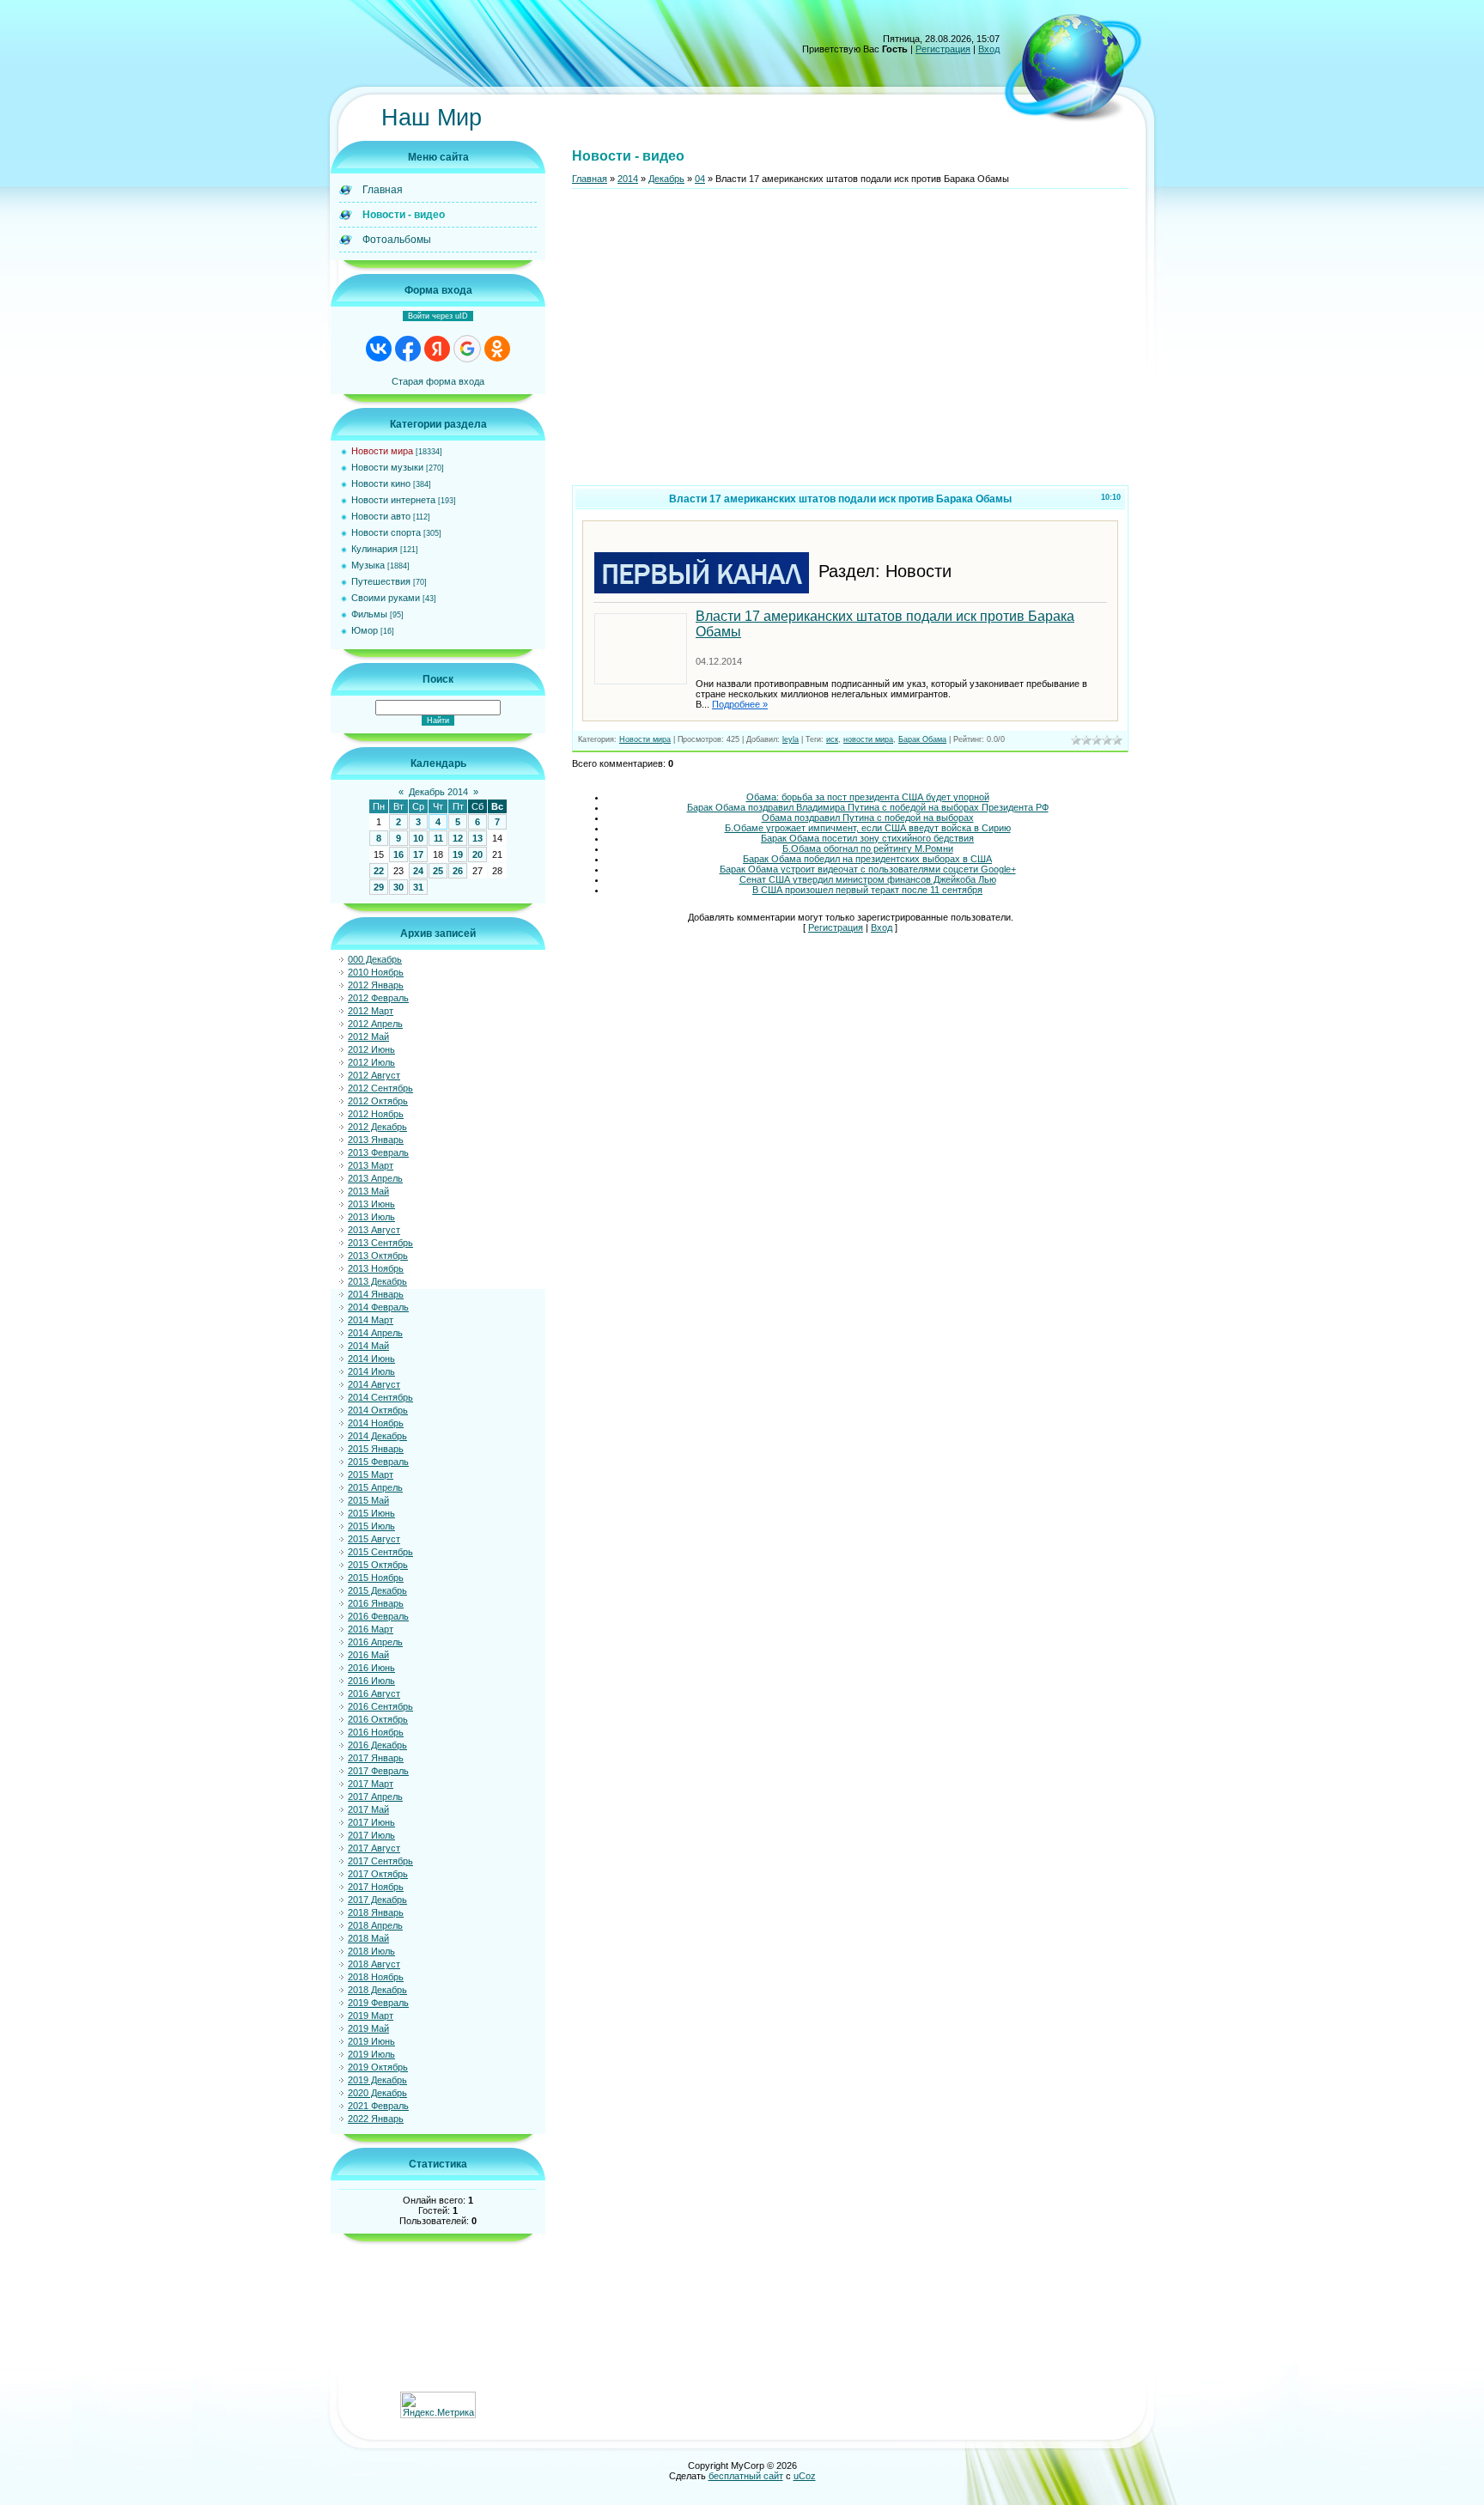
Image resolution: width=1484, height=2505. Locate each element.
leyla (791, 739)
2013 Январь (376, 1140)
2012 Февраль (378, 998)
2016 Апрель (375, 1642)
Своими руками (386, 598)
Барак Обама (922, 739)
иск (832, 739)
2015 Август (374, 1539)
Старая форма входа (438, 381)
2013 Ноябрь (376, 1268)
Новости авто (381, 516)
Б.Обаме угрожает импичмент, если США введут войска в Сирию (868, 828)
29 (379, 887)
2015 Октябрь (378, 1565)
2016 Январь (376, 1603)
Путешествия (381, 581)
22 (379, 871)
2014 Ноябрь (376, 1423)
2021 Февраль (378, 2106)
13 (477, 838)
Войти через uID (438, 316)
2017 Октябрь (378, 1874)
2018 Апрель (375, 1925)
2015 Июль (371, 1526)
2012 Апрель (375, 1024)
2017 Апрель (375, 1797)
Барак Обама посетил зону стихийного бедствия (867, 838)
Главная (590, 179)
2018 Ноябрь (376, 1977)
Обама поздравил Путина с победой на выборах (868, 818)
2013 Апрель (375, 1178)
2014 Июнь (371, 1359)
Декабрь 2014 (438, 792)
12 (458, 838)
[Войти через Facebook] (408, 349)
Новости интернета (393, 500)
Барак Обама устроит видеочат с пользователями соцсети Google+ (868, 869)
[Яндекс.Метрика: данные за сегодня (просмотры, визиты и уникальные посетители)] (438, 2405)
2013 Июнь (371, 1204)
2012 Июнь (371, 1049)
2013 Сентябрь (380, 1243)
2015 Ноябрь (376, 1578)
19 (458, 854)
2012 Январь (376, 985)
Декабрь (666, 179)
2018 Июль (371, 1951)
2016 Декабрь (377, 1745)
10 (418, 838)
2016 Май (368, 1655)
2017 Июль (371, 1835)
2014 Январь (376, 1294)
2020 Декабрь (377, 2093)
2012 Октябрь (378, 1101)
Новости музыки (387, 467)
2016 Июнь (371, 1668)
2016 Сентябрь (380, 1706)
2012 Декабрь (377, 1127)
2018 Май (368, 1938)
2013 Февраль (378, 1152)
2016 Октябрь (378, 1719)
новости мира (868, 739)
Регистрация (943, 49)
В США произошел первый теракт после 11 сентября (867, 890)
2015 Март (371, 1474)
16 (398, 854)
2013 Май (368, 1191)
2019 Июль (371, 2054)
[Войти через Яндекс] (437, 349)
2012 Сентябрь (380, 1088)
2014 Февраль (378, 1307)
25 (438, 871)
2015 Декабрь (377, 1590)
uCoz (805, 2476)
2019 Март (371, 2016)
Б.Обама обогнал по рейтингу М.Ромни (868, 848)
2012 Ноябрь (376, 1114)
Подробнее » (740, 704)
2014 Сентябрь (380, 1397)
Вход (989, 49)
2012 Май (368, 1037)
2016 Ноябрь (376, 1732)
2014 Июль (371, 1371)
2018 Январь (376, 1912)
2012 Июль (371, 1062)
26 (458, 871)
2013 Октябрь (378, 1256)
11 (438, 838)
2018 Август (374, 1964)
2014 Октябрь (378, 1410)
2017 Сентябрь (380, 1861)
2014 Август (374, 1384)
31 (418, 887)
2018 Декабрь (377, 1990)
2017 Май (368, 1809)
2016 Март (371, 1629)
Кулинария (374, 549)
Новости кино (381, 483)
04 (700, 179)
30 (398, 887)
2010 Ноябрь (376, 972)
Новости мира (382, 451)
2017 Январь (376, 1758)
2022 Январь (376, 2119)
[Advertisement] (850, 344)
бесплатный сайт (746, 2476)
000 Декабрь (375, 959)
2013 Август (374, 1230)
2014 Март (371, 1320)
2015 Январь (376, 1449)
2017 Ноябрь (376, 1887)
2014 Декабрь (377, 1436)
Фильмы (369, 614)
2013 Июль (371, 1217)
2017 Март (371, 1784)
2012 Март (371, 1011)
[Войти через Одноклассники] (497, 349)
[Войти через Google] (467, 349)
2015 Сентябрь (380, 1552)
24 (418, 871)
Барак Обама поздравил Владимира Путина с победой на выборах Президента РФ (868, 807)
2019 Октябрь (378, 2067)
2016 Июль (371, 1681)
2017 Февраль (378, 1771)
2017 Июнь (371, 1822)
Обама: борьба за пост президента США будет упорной (868, 797)
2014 (628, 179)
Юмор (365, 630)
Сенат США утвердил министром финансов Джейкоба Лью (868, 879)
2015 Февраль (378, 1462)
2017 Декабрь (377, 1900)
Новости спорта (386, 532)
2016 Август (374, 1693)
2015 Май (368, 1500)
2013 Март (371, 1165)
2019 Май (368, 2028)
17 (418, 854)
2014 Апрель (375, 1333)
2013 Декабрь (377, 1281)
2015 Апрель (375, 1487)
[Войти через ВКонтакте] (379, 349)
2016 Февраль (378, 1616)
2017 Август (374, 1848)
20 (477, 854)
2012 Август (374, 1075)
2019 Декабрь (377, 2080)
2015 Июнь (371, 1513)
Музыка (368, 565)
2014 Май (368, 1346)
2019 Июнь (371, 2041)
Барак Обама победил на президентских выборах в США (867, 859)
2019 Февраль (378, 2003)
